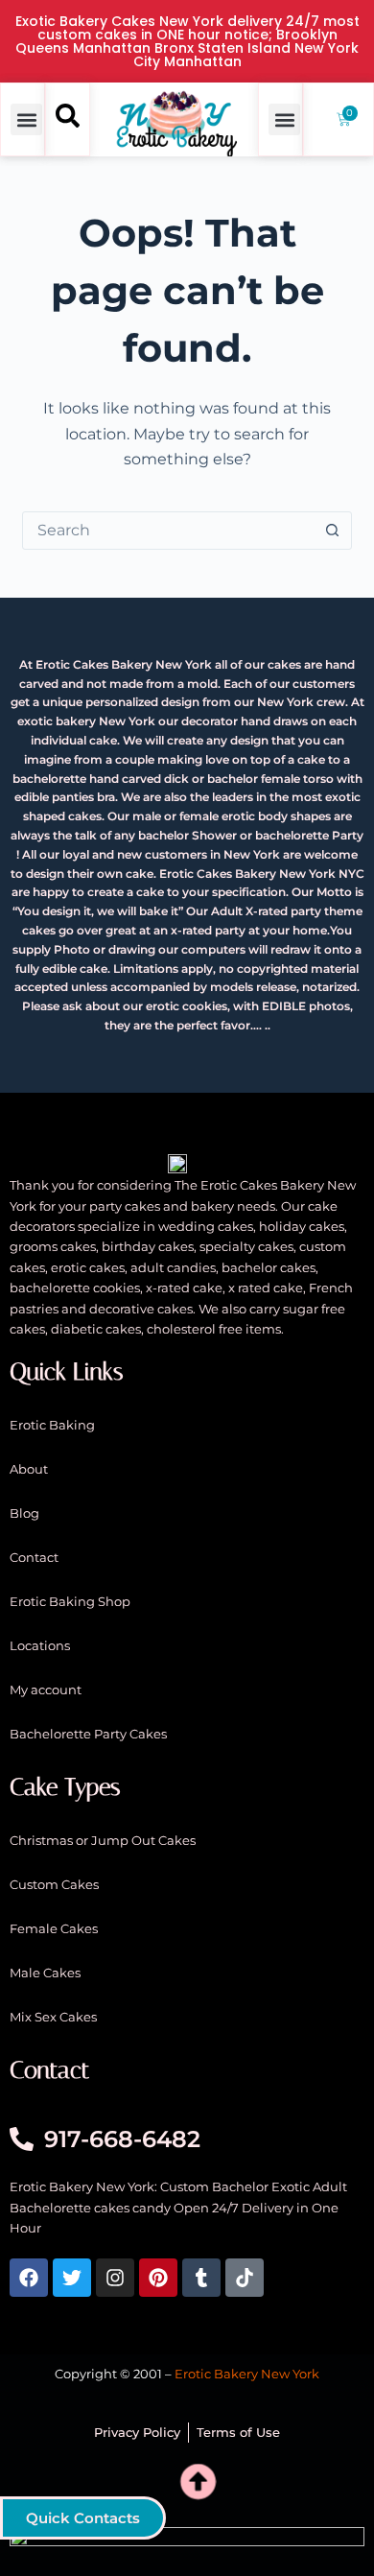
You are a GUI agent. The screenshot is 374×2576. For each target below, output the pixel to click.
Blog (24, 1513)
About (29, 1469)
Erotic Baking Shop (70, 1601)
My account (46, 1690)
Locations (40, 1645)
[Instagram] (115, 2278)
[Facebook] (29, 2278)
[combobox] (168, 531)
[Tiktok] (245, 2278)
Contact (34, 1557)
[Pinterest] (158, 2278)
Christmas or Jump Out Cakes (103, 1840)
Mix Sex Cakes (53, 2017)
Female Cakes (54, 1928)
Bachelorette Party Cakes (88, 1734)
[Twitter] (72, 2278)
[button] (26, 119)
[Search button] (333, 531)
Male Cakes (45, 1973)
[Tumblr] (201, 2278)
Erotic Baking (52, 1425)
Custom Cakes (54, 1884)
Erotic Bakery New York (247, 2374)
